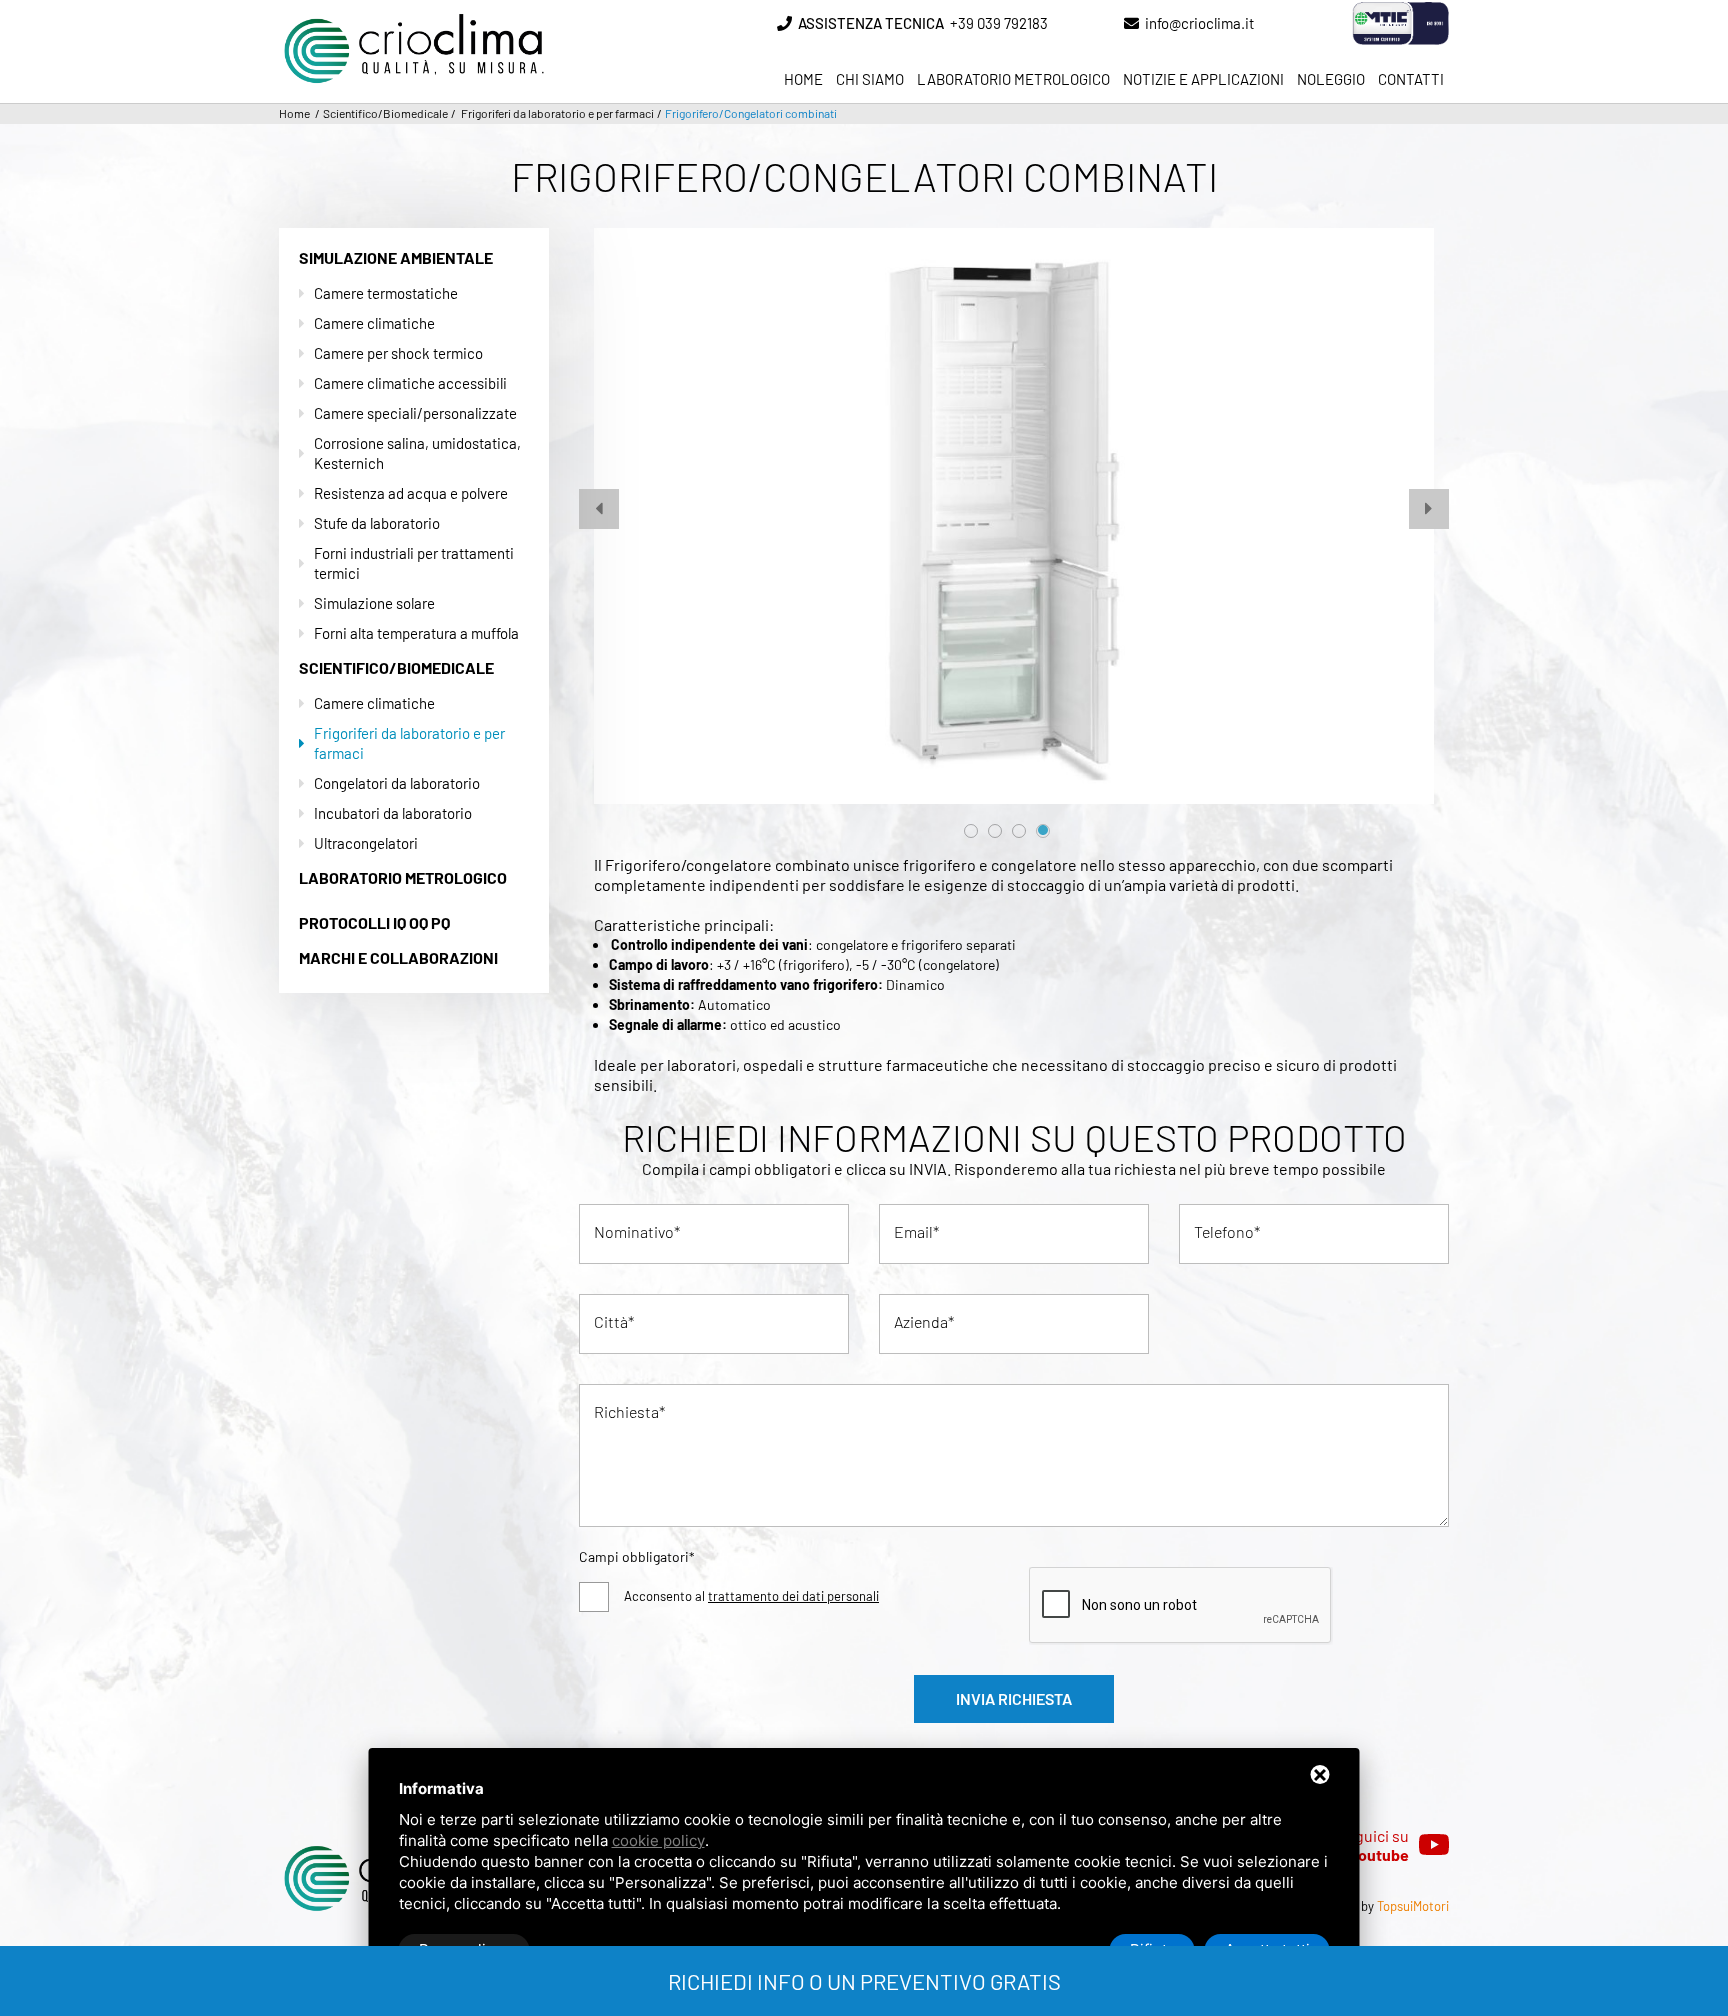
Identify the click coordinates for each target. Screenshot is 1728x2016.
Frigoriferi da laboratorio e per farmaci (409, 743)
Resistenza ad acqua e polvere (411, 493)
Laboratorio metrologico (1013, 79)
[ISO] (1370, 23)
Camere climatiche (374, 323)
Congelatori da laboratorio (397, 783)
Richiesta (626, 1411)
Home (803, 79)
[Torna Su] (1623, 1877)
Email (913, 1231)
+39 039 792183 (923, 23)
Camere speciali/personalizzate (415, 413)
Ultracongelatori (366, 843)
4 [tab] (1043, 831)
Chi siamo (870, 79)
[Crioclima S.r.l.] (414, 17)
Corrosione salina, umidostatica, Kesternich (417, 453)
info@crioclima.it (1199, 23)
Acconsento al (751, 1596)
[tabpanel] (1014, 516)
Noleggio (1331, 79)
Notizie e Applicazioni (1203, 79)
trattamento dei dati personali (793, 1596)
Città (611, 1321)
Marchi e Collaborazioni (398, 957)
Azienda (921, 1321)
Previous (589, 499)
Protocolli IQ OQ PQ (374, 922)
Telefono (1224, 1231)
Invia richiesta (1014, 1698)
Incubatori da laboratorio (393, 813)
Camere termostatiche (386, 293)
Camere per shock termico (398, 353)
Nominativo (634, 1231)
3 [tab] (1019, 831)
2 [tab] (995, 831)
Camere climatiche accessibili (410, 383)
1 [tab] (971, 831)
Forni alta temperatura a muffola (416, 633)
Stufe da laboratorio (377, 523)
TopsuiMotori (1413, 1906)
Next (1419, 499)
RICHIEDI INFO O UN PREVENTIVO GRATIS (864, 1981)
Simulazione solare (374, 603)
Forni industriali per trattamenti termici (414, 563)
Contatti (1411, 79)
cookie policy (658, 1840)
